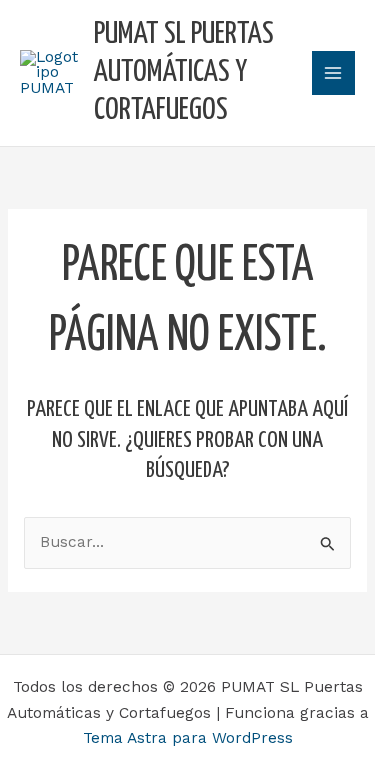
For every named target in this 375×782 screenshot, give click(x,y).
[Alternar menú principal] (333, 72)
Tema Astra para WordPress (188, 738)
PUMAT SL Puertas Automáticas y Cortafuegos (184, 73)
